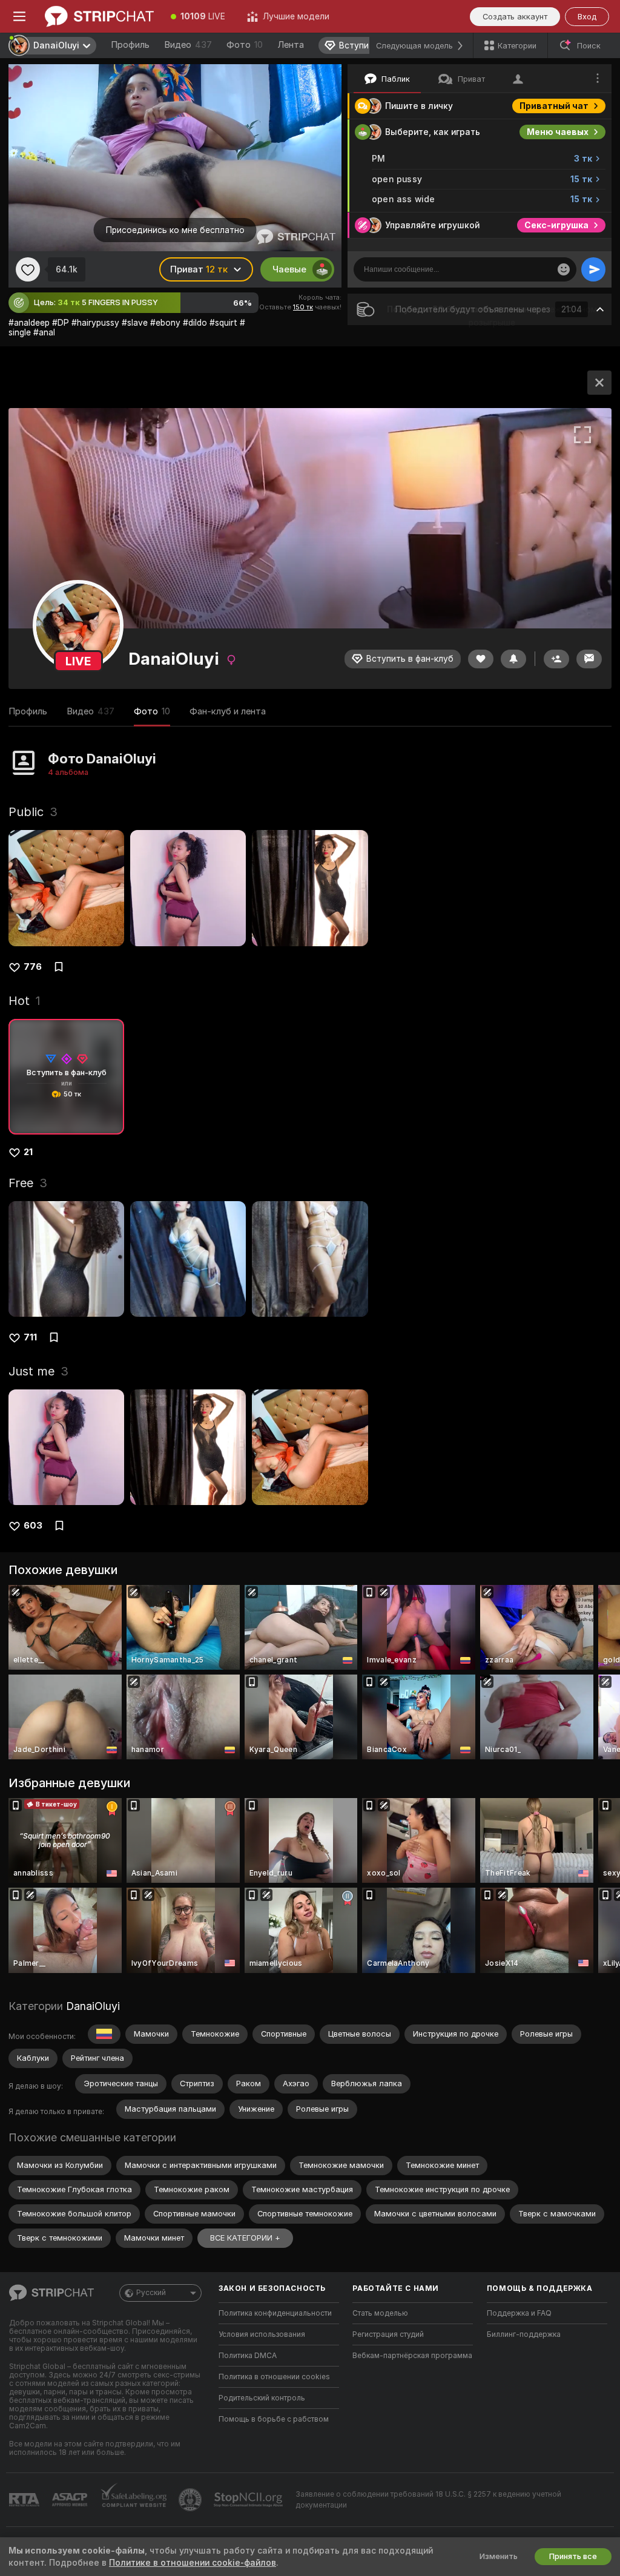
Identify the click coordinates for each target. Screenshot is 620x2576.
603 (33, 1526)
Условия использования (262, 2334)
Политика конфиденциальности (275, 2313)
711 (30, 1337)
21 (28, 1152)
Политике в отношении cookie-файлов (193, 2563)
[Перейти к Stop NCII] (249, 2500)
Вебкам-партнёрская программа (412, 2356)
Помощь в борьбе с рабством (274, 2419)
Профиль (130, 45)
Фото (245, 45)
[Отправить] (593, 269)
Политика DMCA (248, 2356)
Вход (587, 17)
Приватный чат (554, 106)
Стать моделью (380, 2313)
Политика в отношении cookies (274, 2377)
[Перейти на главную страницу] (99, 16)
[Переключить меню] (19, 16)
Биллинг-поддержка (524, 2334)
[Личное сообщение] (589, 659)
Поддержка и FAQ (519, 2313)
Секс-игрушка (556, 225)
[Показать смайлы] (564, 269)
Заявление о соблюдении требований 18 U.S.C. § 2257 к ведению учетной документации (428, 2500)
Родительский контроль (262, 2398)
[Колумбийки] (104, 2034)
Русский (151, 2293)
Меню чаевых (558, 132)
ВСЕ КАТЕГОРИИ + (245, 2238)
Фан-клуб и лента (228, 711)
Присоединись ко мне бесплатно (175, 230)
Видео (188, 45)
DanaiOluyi (93, 2006)
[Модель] (599, 383)
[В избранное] (28, 269)
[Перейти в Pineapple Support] (191, 2500)
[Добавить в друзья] (556, 659)
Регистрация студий (388, 2334)
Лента (291, 45)
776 (33, 967)
